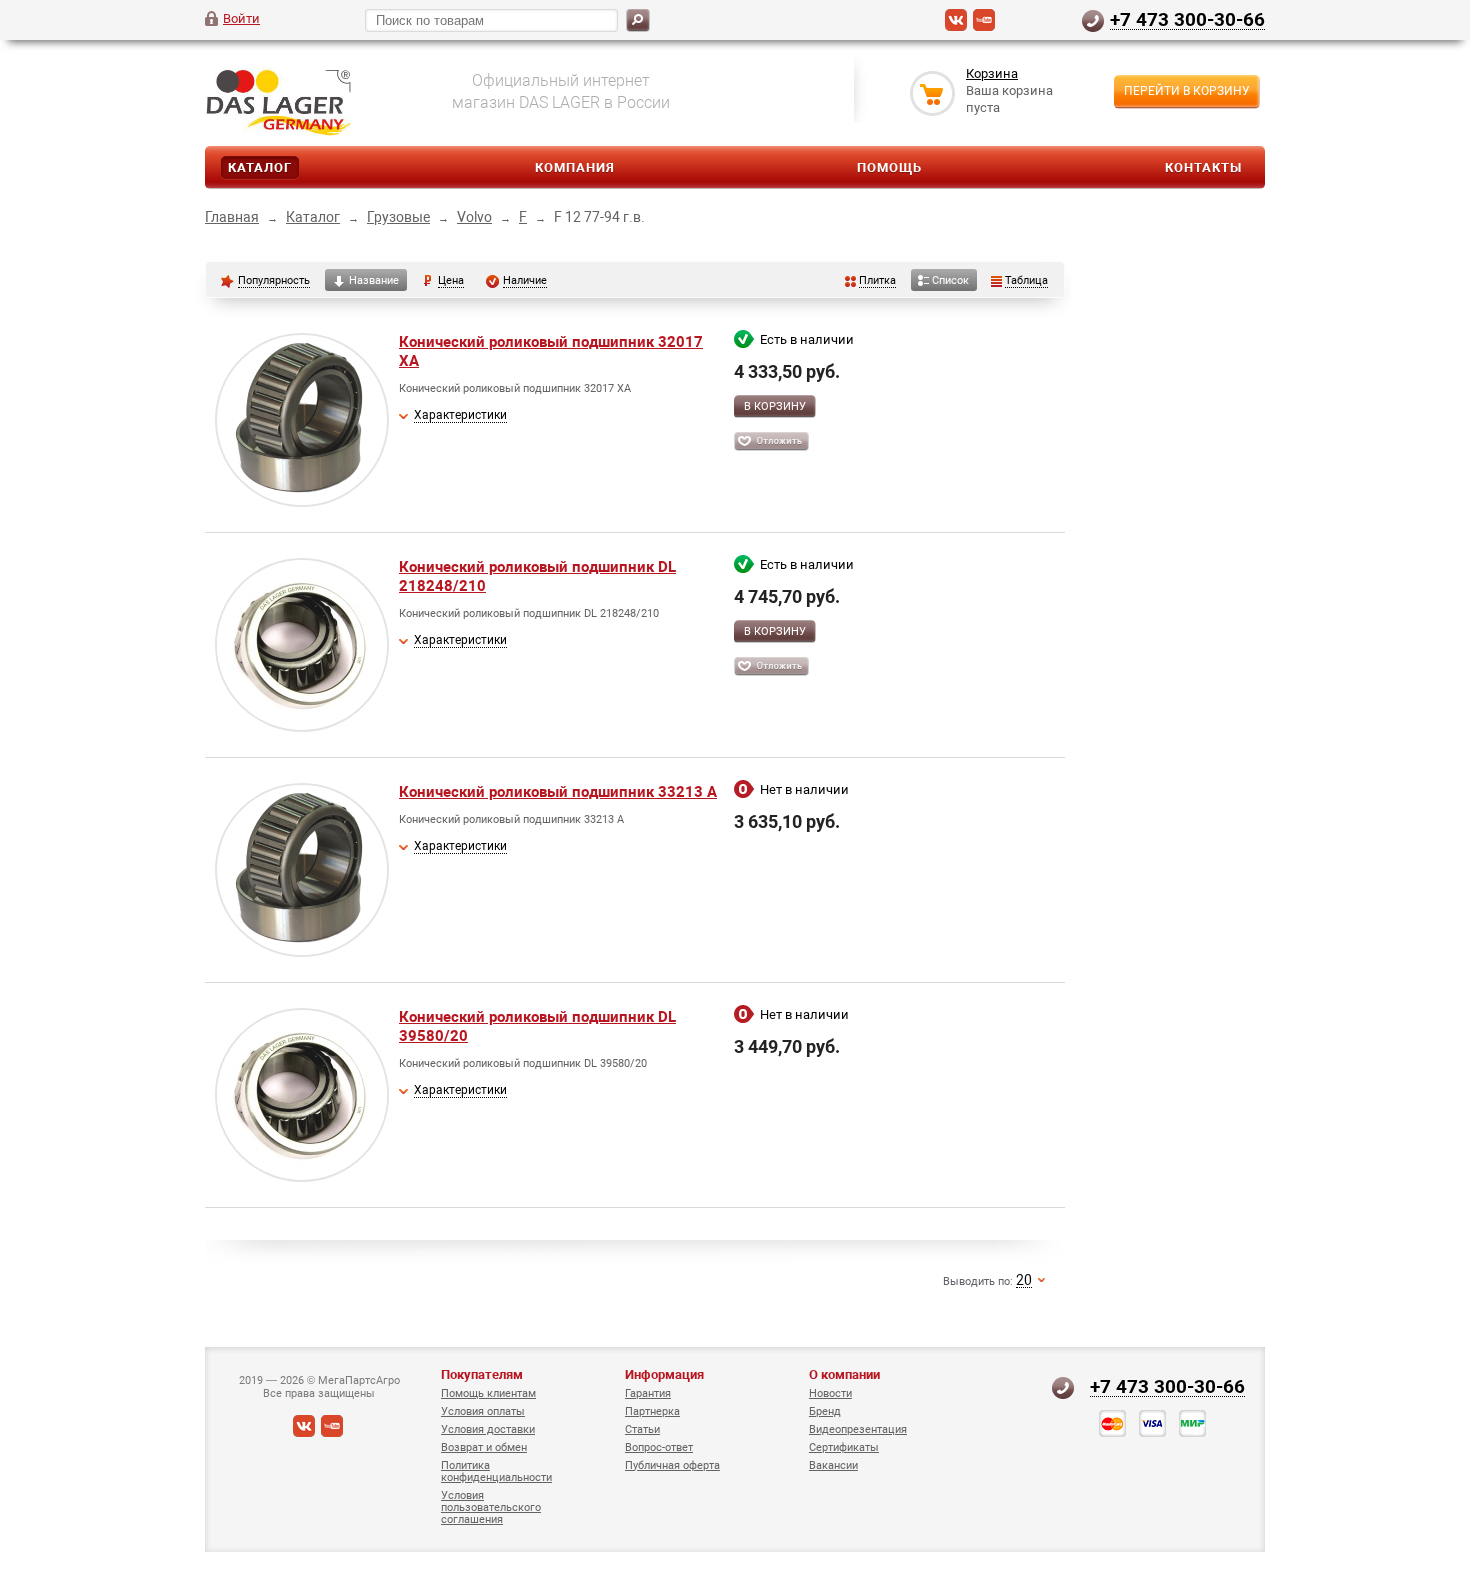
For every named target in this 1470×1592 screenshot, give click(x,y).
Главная (232, 217)
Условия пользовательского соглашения (491, 1507)
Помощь (889, 167)
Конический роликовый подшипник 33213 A (558, 792)
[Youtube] (984, 27)
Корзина (992, 73)
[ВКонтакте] (956, 27)
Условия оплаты (483, 1411)
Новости (830, 1393)
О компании (844, 1374)
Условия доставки (488, 1429)
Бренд (825, 1411)
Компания (575, 167)
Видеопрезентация (858, 1429)
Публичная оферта (672, 1465)
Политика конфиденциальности (496, 1471)
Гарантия (648, 1393)
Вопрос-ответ (659, 1447)
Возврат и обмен (484, 1447)
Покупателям (482, 1374)
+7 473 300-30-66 (1187, 19)
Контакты (1203, 167)
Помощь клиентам (488, 1393)
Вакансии (833, 1465)
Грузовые (398, 217)
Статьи (642, 1429)
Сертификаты (844, 1447)
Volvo (474, 217)
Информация (664, 1374)
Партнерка (652, 1411)
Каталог (260, 167)
